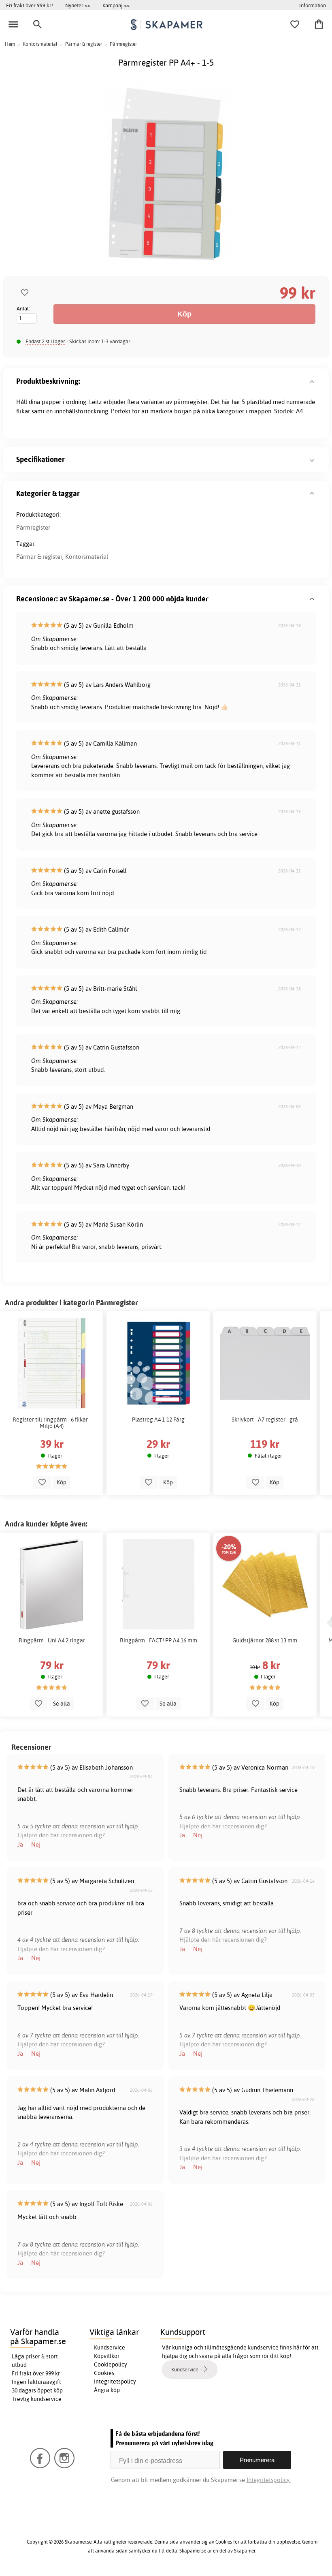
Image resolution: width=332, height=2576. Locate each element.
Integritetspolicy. (269, 2480)
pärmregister (191, 402)
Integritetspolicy (115, 2381)
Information (313, 5)
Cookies (104, 2373)
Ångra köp (107, 2390)
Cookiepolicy (111, 2364)
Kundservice (110, 2347)
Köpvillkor (107, 2356)
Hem (10, 44)
